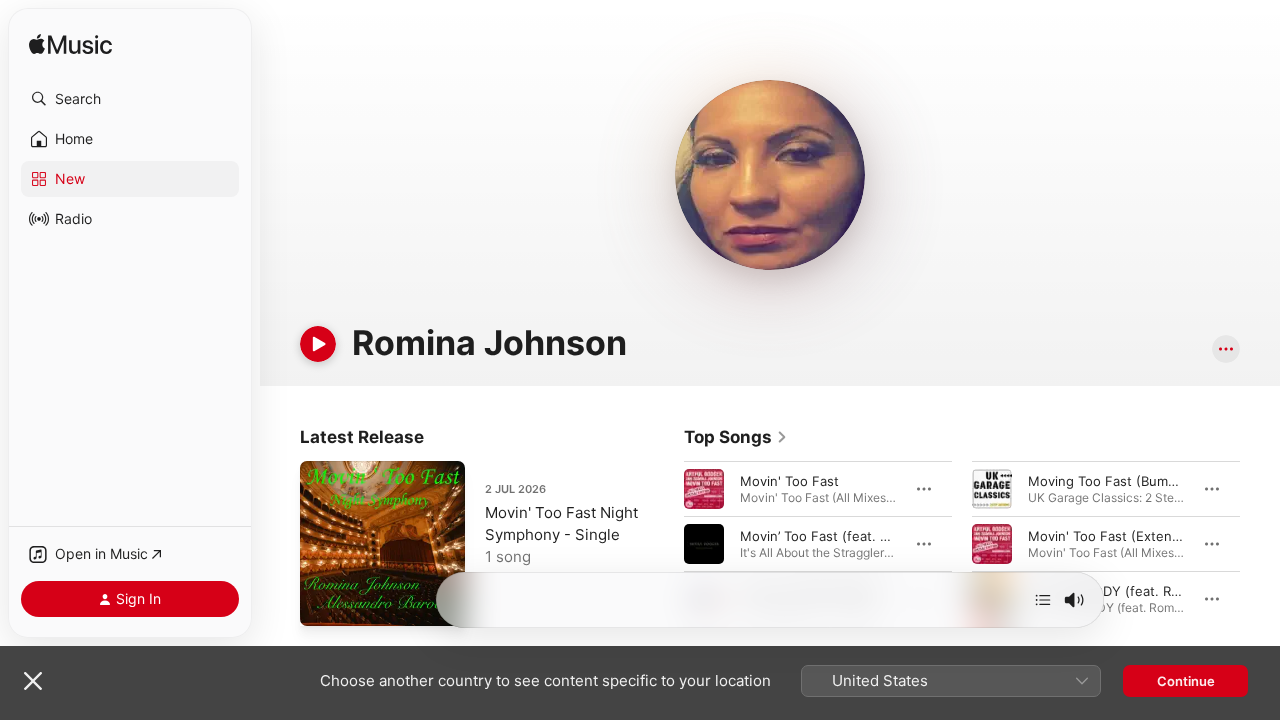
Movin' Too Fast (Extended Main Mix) (1144, 536)
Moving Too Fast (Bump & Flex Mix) (1138, 481)
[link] (736, 437)
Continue (1186, 681)
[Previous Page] (664, 544)
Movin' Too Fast (789, 481)
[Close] (33, 681)
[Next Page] (1260, 544)
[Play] (318, 344)
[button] (130, 99)
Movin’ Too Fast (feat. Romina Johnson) (864, 536)
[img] (70, 45)
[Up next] (1043, 600)
